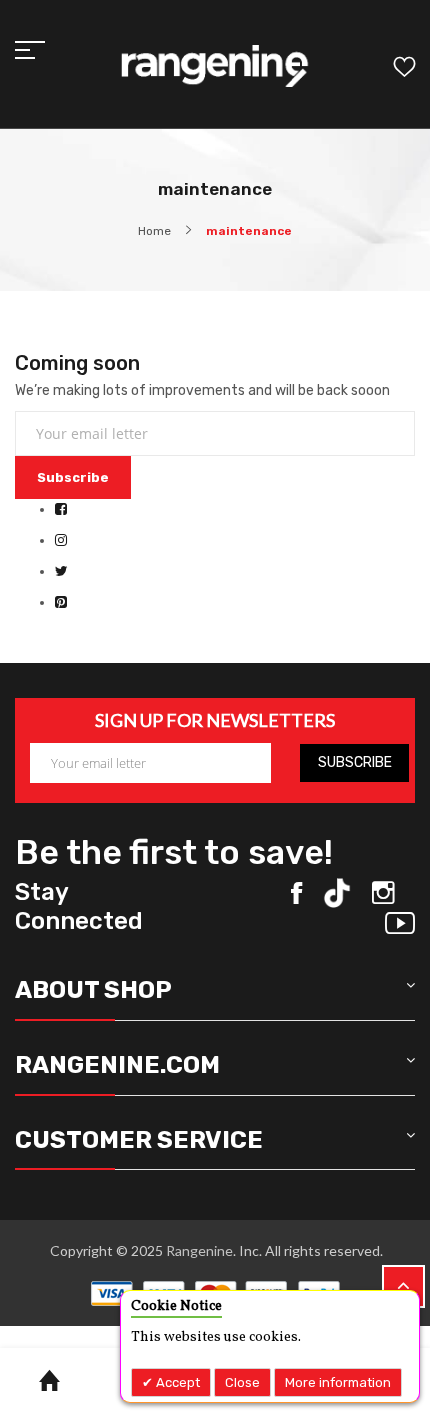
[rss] (383, 893)
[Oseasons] (215, 66)
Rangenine (198, 1250)
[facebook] (296, 893)
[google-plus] (400, 923)
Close (242, 1382)
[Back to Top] (403, 1286)
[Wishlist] (404, 70)
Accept (176, 1382)
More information (338, 1382)
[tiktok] (337, 893)
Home (154, 231)
